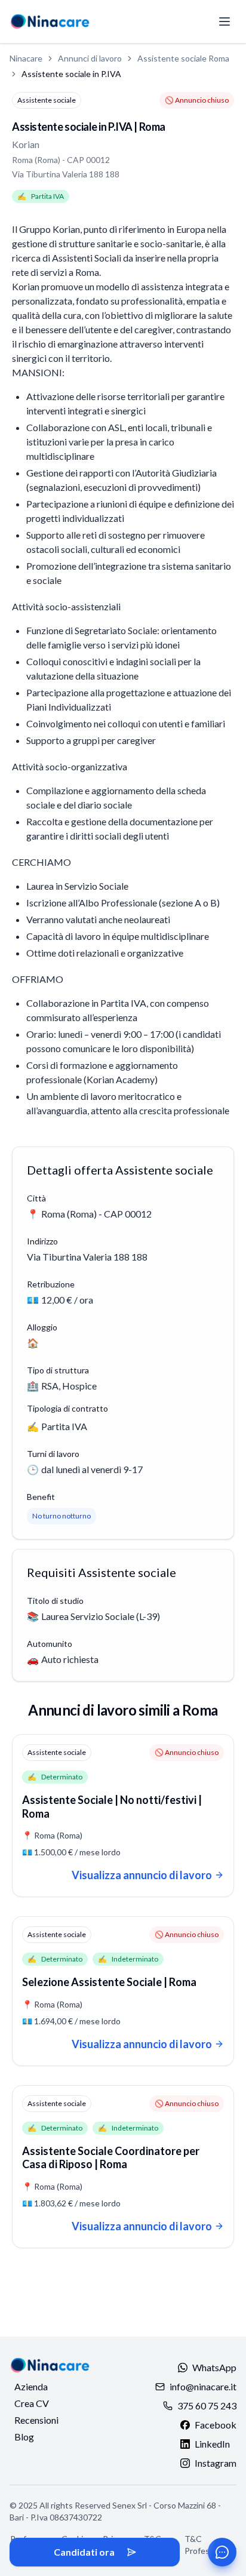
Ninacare (26, 58)
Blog (24, 2437)
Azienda (31, 2386)
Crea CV (32, 2403)
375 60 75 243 (207, 2406)
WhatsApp (214, 2367)
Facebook (216, 2425)
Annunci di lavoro (90, 58)
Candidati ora (84, 2552)
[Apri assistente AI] (222, 2552)
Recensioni (36, 2420)
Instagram (216, 2463)
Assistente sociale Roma (183, 58)
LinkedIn (212, 2444)
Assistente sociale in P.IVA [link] (71, 74)
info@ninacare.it (203, 2386)
